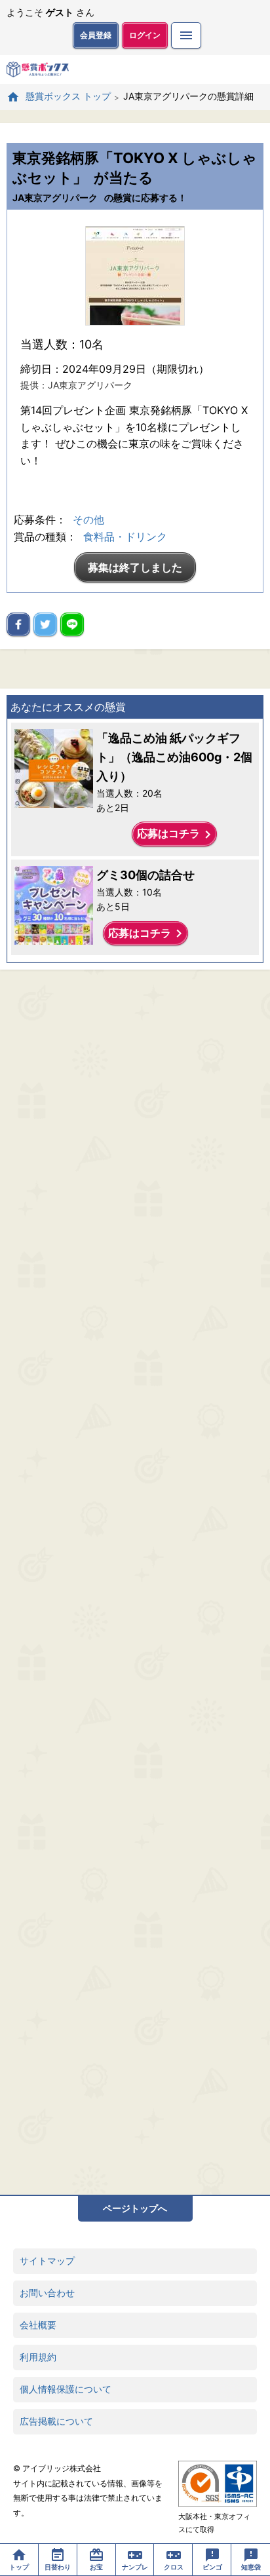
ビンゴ (212, 2567)
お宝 (96, 2567)
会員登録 (96, 35)
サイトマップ (47, 2261)
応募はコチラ (176, 835)
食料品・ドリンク (125, 537)
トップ (19, 2567)
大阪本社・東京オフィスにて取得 (214, 2523)
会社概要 (38, 2325)
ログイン (145, 35)
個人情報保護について (66, 2389)
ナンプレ (135, 2567)
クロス (174, 2567)
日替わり (58, 2567)
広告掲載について (56, 2421)
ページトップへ (135, 2208)
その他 (88, 520)
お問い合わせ (47, 2293)
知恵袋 (251, 2567)
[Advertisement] (135, 1582)
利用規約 (38, 2357)
